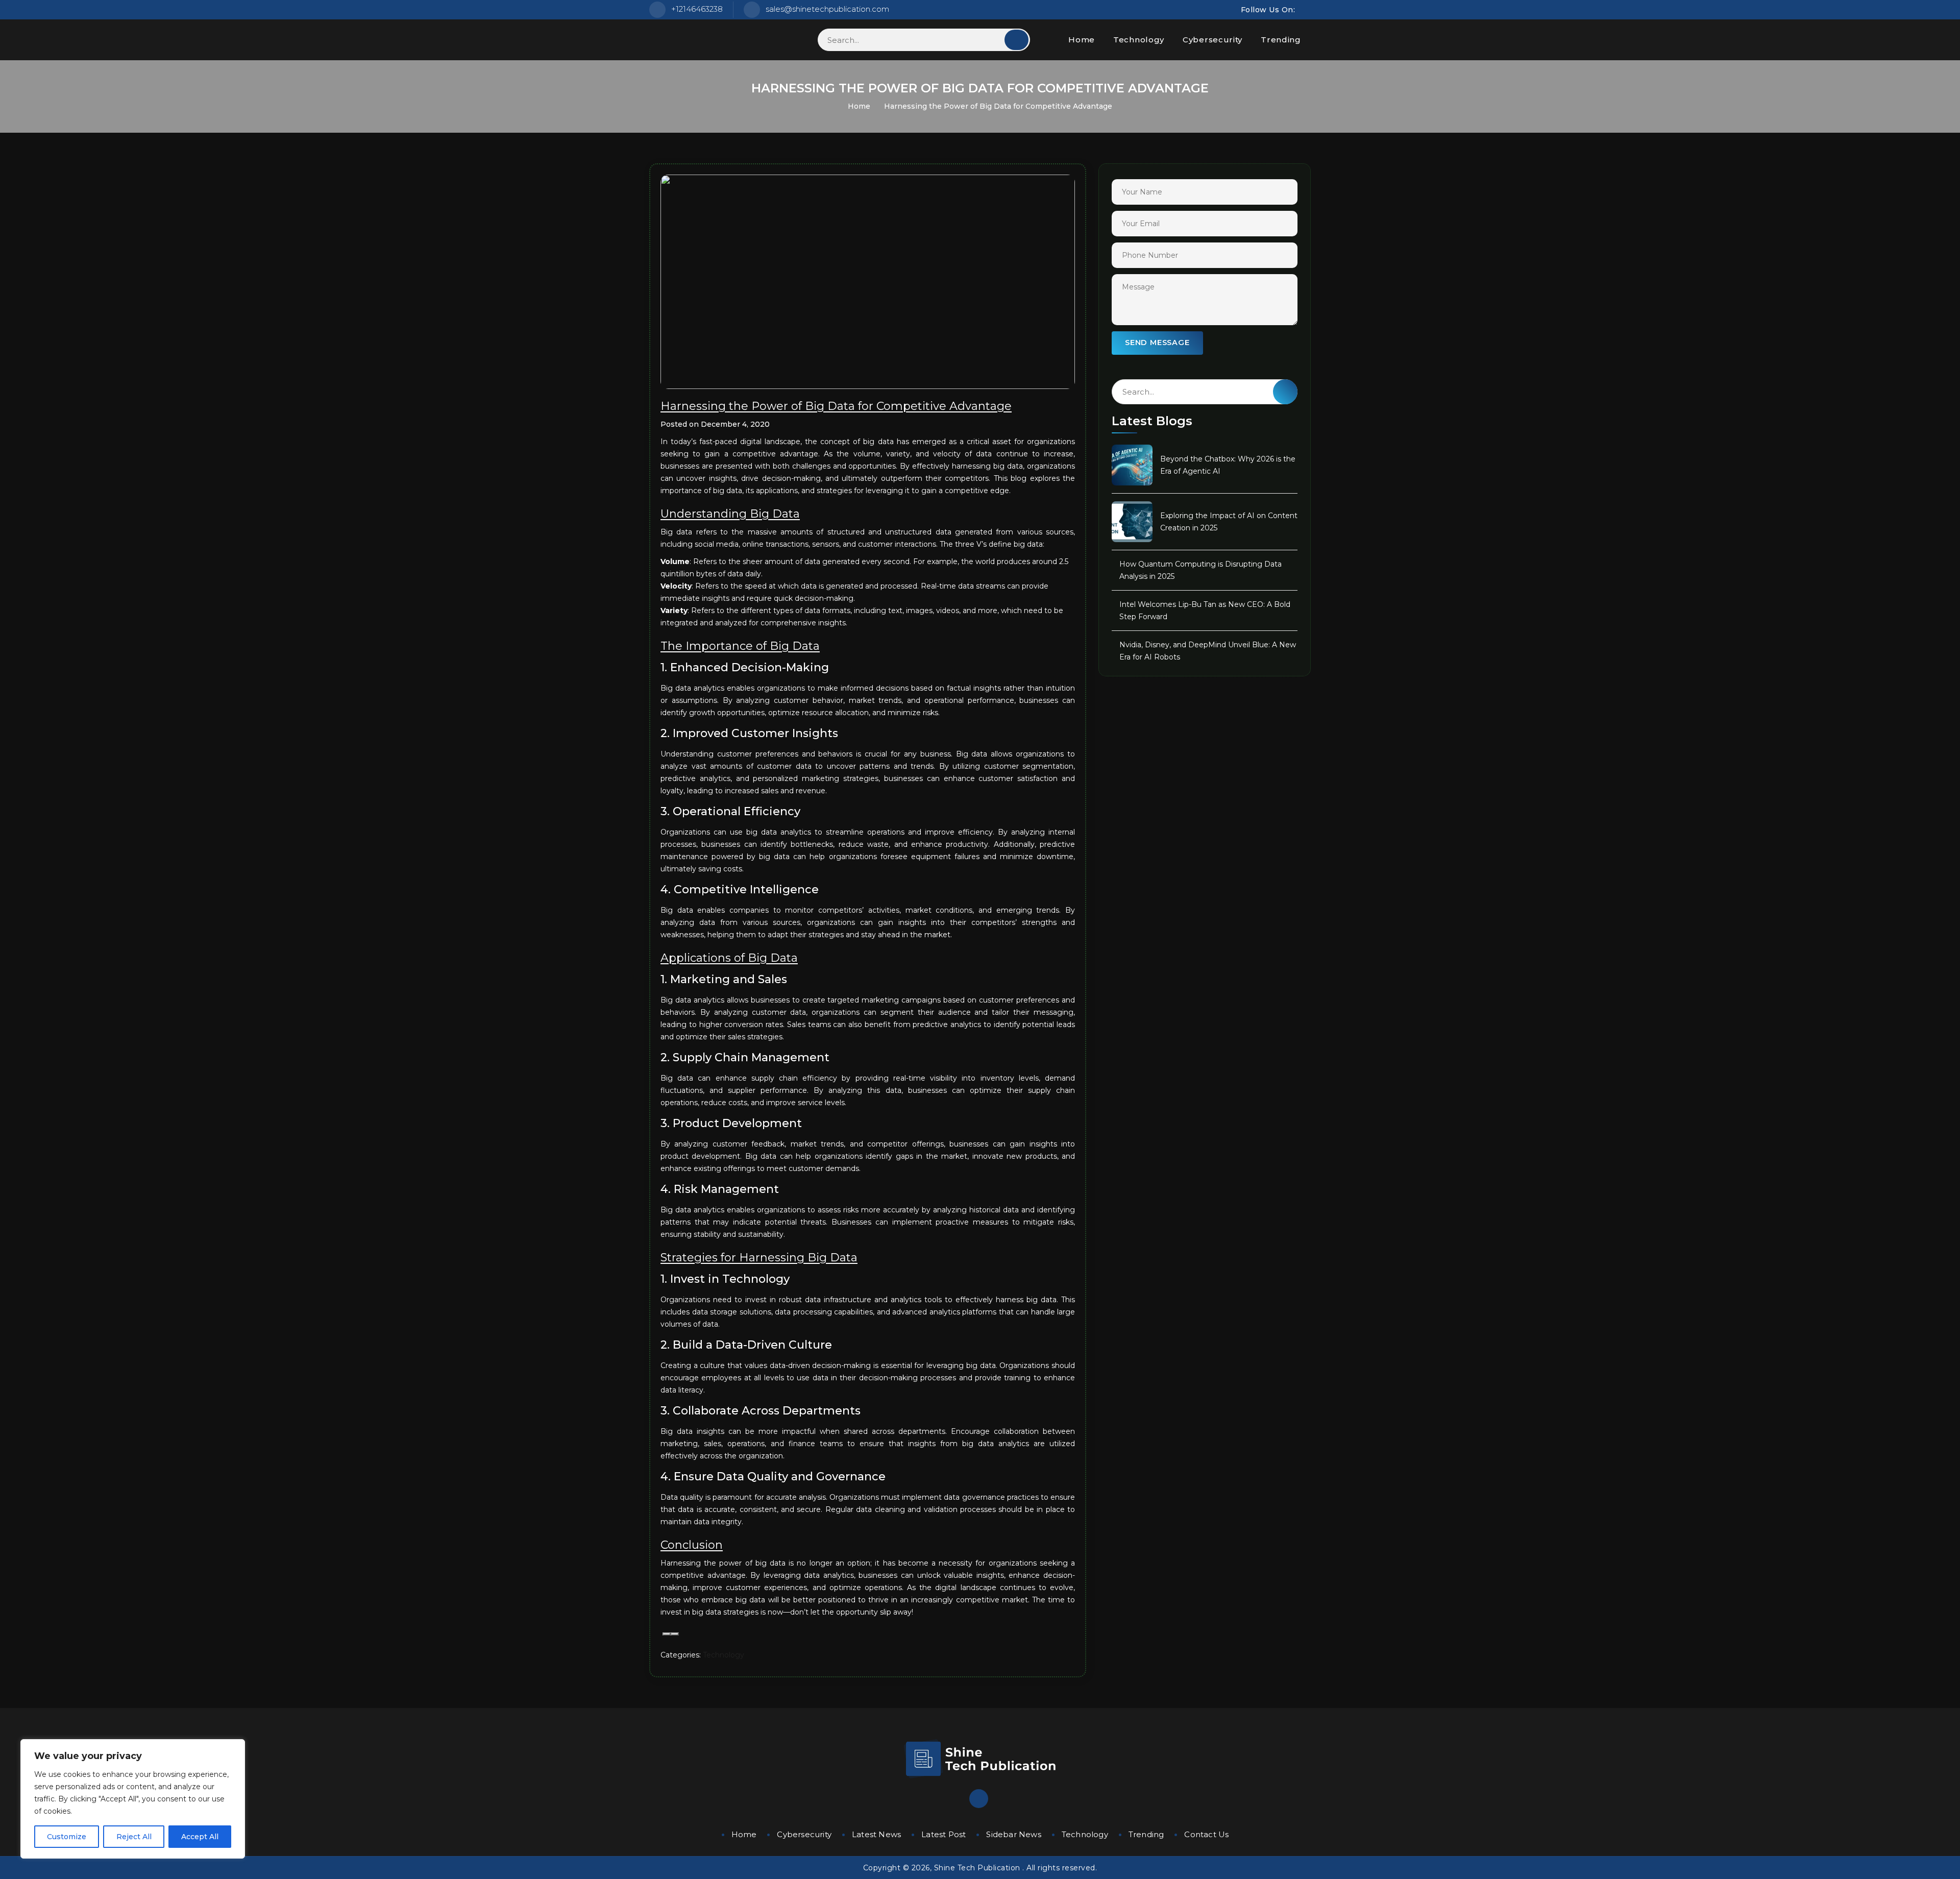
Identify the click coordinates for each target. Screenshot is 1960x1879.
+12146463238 (697, 9)
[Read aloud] (667, 1634)
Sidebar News (1013, 1834)
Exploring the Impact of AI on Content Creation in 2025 (1229, 522)
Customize (67, 1837)
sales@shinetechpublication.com (827, 9)
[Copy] (675, 1634)
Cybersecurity (1212, 40)
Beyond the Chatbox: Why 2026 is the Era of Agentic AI (1228, 465)
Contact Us (1206, 1834)
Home (1082, 40)
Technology (1139, 40)
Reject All (134, 1837)
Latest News (876, 1834)
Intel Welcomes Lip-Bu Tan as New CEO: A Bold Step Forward (1205, 611)
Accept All (200, 1837)
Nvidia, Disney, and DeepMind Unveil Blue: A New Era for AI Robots (1208, 651)
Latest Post (944, 1834)
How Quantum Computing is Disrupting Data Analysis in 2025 (1200, 570)
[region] (133, 1799)
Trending (1281, 40)
